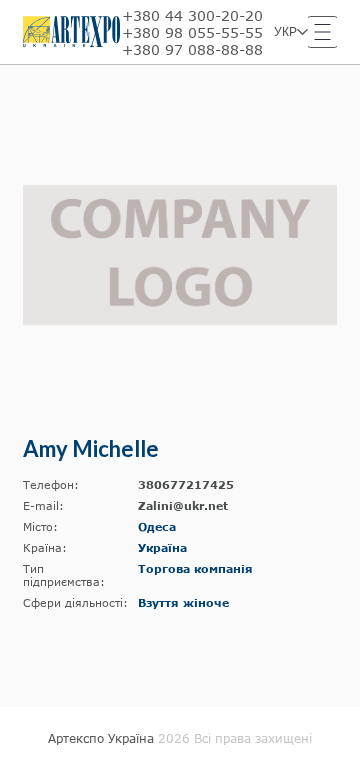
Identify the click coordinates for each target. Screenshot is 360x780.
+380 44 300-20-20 (192, 15)
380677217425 (186, 484)
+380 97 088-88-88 (192, 49)
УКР (285, 32)
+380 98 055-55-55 (192, 32)
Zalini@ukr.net (183, 505)
